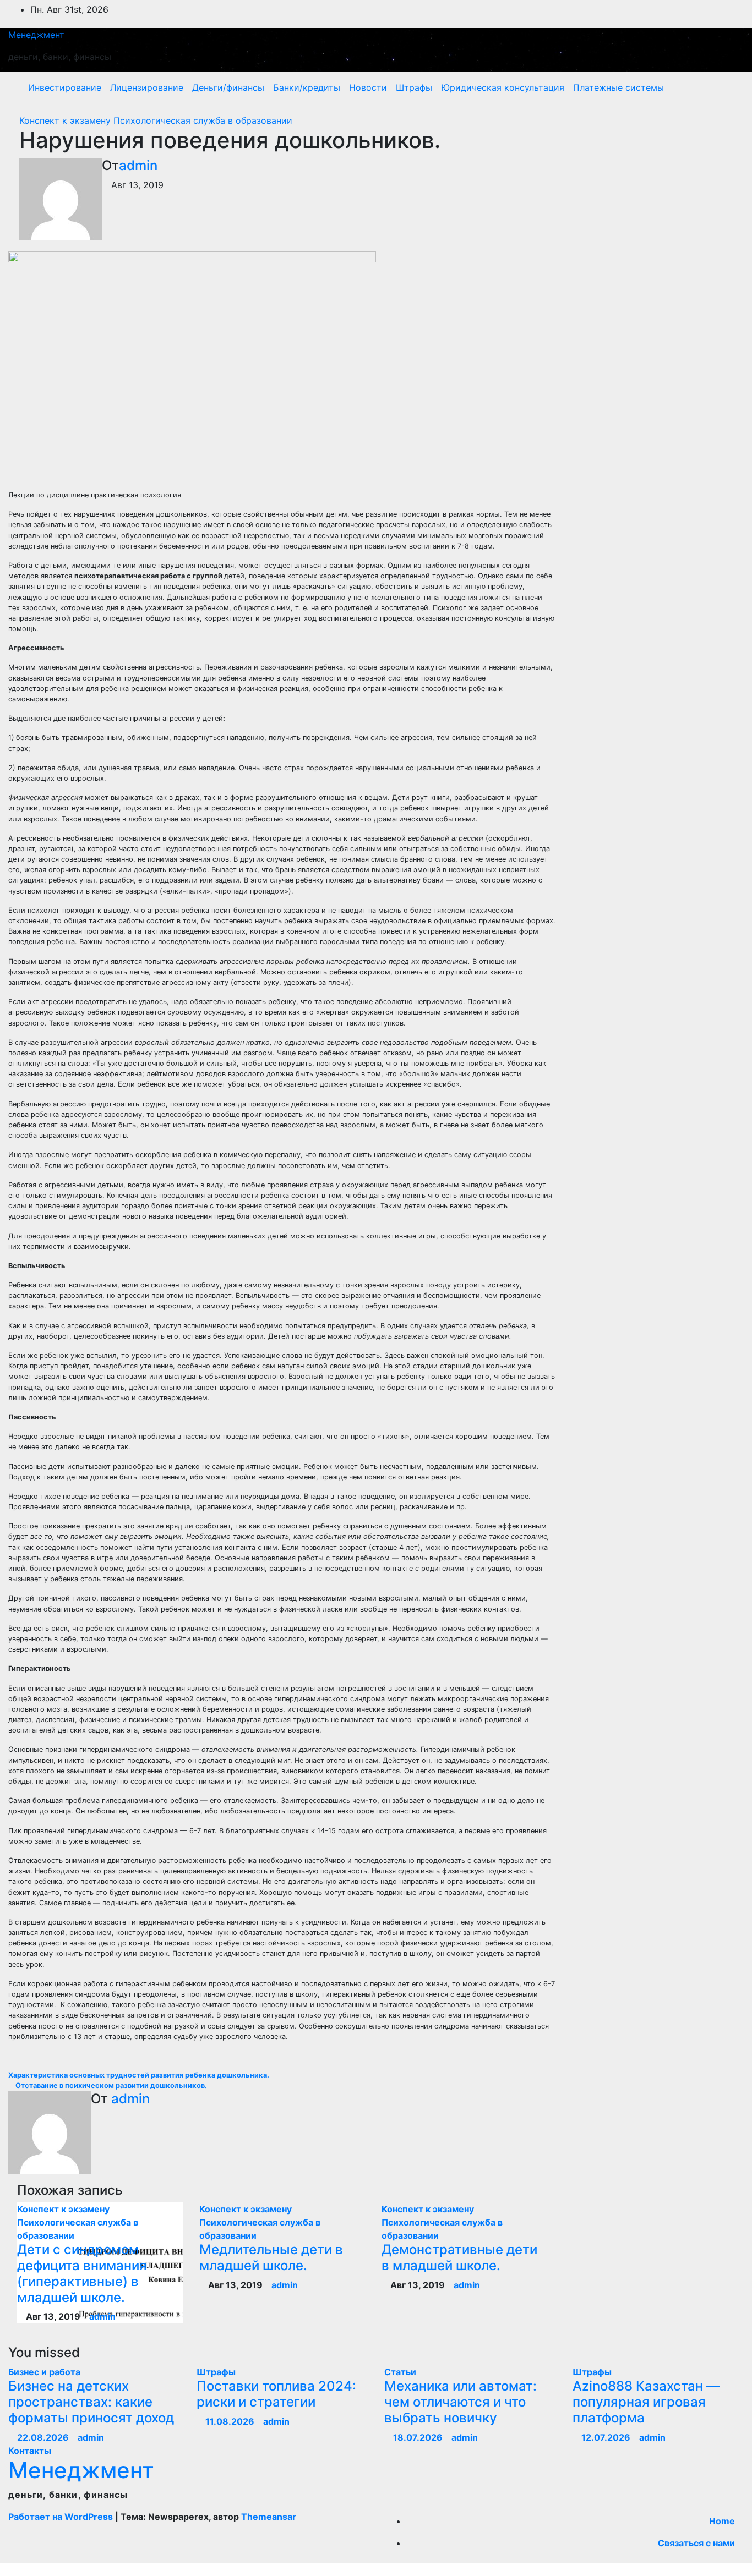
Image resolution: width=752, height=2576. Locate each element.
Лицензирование (147, 87)
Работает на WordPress (62, 2517)
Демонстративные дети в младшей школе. (459, 2257)
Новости (368, 87)
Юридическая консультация (503, 87)
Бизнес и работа (44, 2372)
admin (138, 165)
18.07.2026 (419, 2437)
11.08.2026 (231, 2421)
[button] (712, 87)
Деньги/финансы (228, 87)
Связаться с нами (696, 2543)
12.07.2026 (607, 2437)
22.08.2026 (44, 2437)
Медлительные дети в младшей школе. (271, 2257)
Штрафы (414, 87)
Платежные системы (619, 87)
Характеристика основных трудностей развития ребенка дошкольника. (140, 2075)
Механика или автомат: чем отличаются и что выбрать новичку (461, 2402)
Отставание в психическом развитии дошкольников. (110, 2086)
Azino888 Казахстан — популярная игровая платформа (646, 2402)
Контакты (30, 2451)
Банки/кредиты (307, 87)
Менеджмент (36, 35)
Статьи (400, 2372)
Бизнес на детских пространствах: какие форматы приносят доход (91, 2402)
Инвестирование (65, 87)
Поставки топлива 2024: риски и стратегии (276, 2394)
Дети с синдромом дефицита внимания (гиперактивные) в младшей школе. (82, 2273)
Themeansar (269, 2517)
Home (722, 2521)
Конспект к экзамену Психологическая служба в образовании (156, 120)
